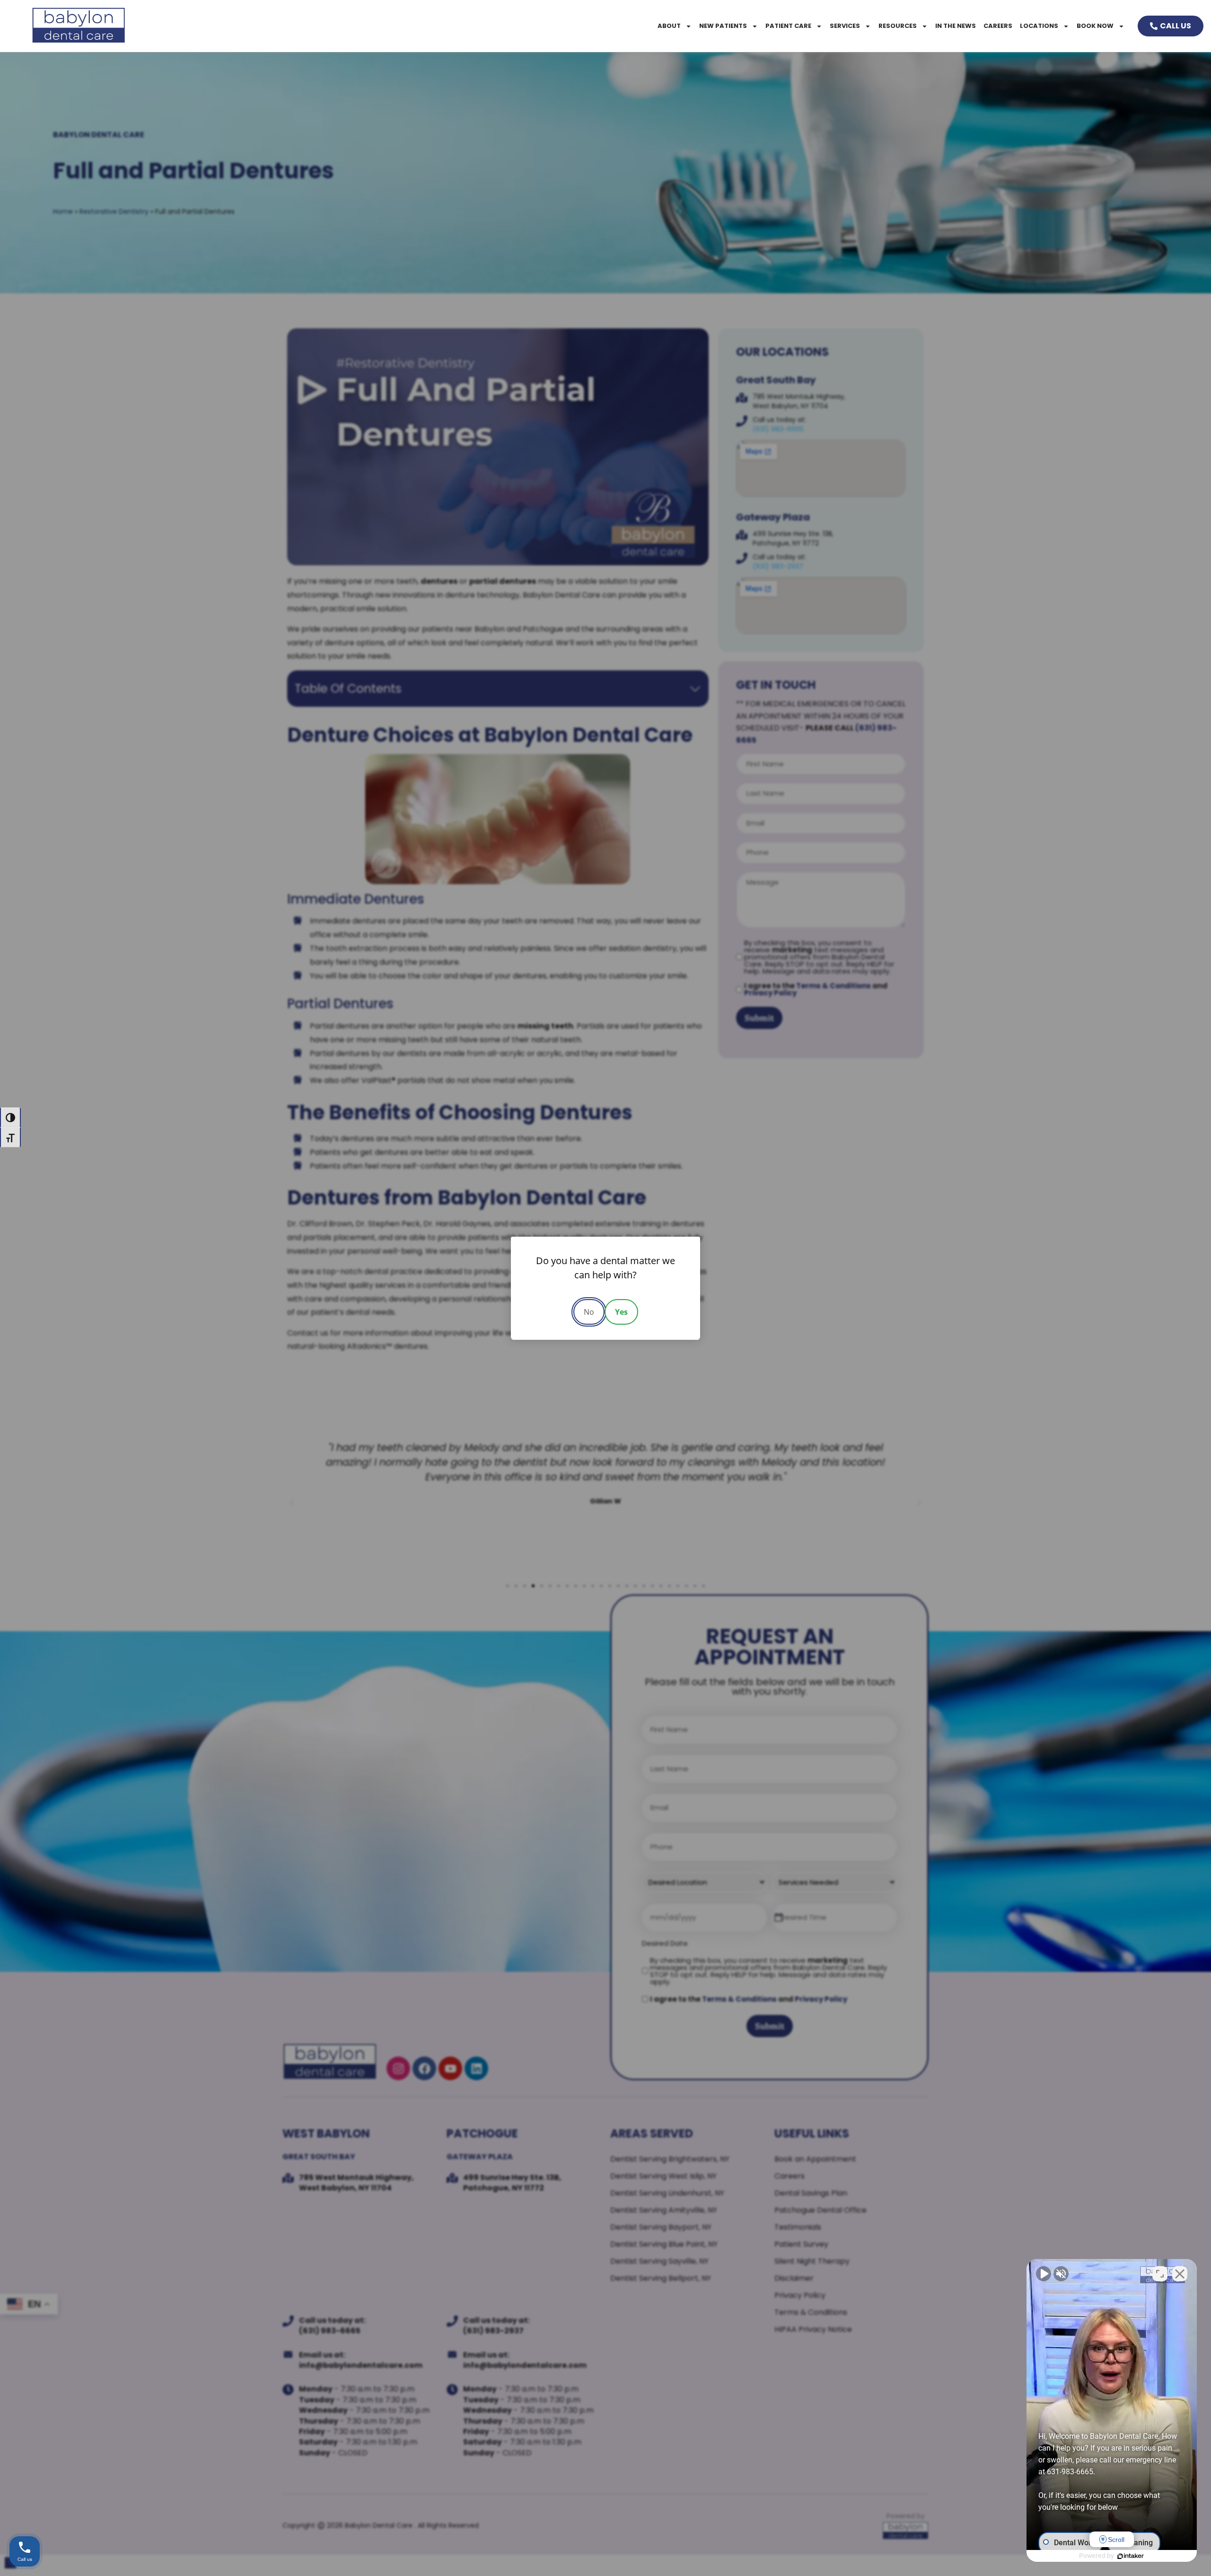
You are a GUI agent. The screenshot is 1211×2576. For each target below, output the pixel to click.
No (589, 1312)
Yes (621, 1312)
